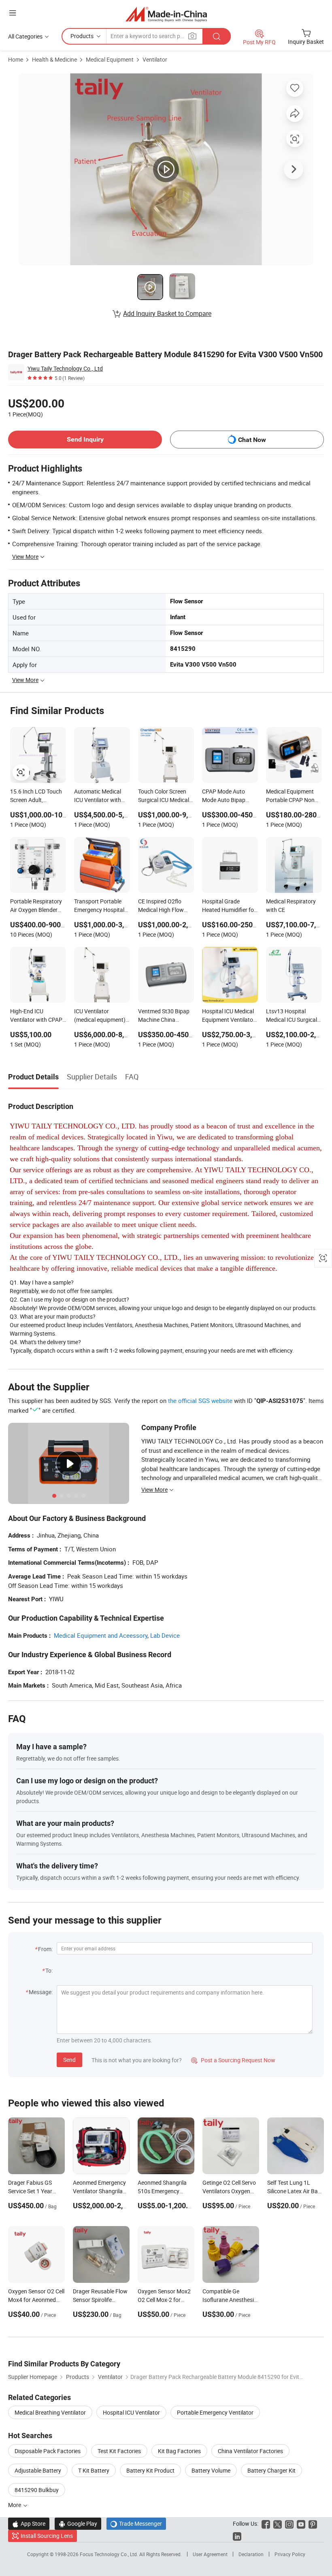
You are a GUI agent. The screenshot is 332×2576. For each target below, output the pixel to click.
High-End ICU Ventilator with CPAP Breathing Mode (36, 1016)
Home (16, 59)
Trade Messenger (136, 2523)
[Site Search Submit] (217, 36)
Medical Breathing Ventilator (50, 2412)
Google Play (78, 2523)
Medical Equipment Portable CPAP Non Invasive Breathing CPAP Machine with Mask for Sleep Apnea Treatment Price (293, 796)
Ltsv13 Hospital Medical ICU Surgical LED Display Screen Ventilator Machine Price (292, 1016)
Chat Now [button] (252, 440)
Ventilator (155, 59)
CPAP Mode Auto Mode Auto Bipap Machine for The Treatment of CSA (224, 796)
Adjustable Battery (38, 2470)
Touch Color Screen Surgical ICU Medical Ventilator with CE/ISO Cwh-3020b (164, 796)
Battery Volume (211, 2470)
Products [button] (82, 36)
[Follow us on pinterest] (313, 2523)
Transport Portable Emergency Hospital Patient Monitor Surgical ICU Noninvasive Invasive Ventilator (100, 906)
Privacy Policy (290, 2554)
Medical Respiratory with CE (291, 905)
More (15, 2505)
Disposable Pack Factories (48, 2451)
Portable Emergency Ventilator (215, 2412)
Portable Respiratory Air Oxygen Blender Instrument (36, 906)
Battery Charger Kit (271, 2470)
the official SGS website (200, 1401)
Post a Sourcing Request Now (233, 2060)
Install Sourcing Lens (47, 2536)
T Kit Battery (94, 2470)
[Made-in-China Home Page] (166, 14)
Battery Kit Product (150, 2470)
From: (45, 1949)
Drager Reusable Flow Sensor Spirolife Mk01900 (100, 2300)
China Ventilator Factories (250, 2451)
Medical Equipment (110, 59)
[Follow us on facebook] (266, 2523)
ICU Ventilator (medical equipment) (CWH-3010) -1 (100, 1016)
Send (69, 2060)
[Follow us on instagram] (289, 2523)
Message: (41, 1992)
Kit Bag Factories (179, 2451)
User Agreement (210, 2554)
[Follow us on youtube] (301, 2523)
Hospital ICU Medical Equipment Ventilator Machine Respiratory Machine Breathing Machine (229, 1016)
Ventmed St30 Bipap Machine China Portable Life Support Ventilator (165, 1016)
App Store (29, 2523)
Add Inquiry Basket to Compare (167, 313)
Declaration (251, 2554)
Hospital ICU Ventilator (131, 2412)
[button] (13, 13)
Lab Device (165, 1635)
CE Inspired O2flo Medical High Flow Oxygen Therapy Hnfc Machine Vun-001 (165, 906)
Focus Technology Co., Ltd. (110, 2554)
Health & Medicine (54, 59)
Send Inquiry (85, 439)
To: (49, 1970)
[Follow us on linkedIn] (237, 2536)
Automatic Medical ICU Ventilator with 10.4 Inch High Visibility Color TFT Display (98, 796)
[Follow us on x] (278, 2523)
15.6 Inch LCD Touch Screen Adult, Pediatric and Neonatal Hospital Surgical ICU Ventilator (36, 796)
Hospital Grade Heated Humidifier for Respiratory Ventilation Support (229, 906)
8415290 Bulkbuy (37, 2490)
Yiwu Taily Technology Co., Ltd (65, 368)
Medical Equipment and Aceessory (101, 1635)
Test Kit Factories (119, 2451)
